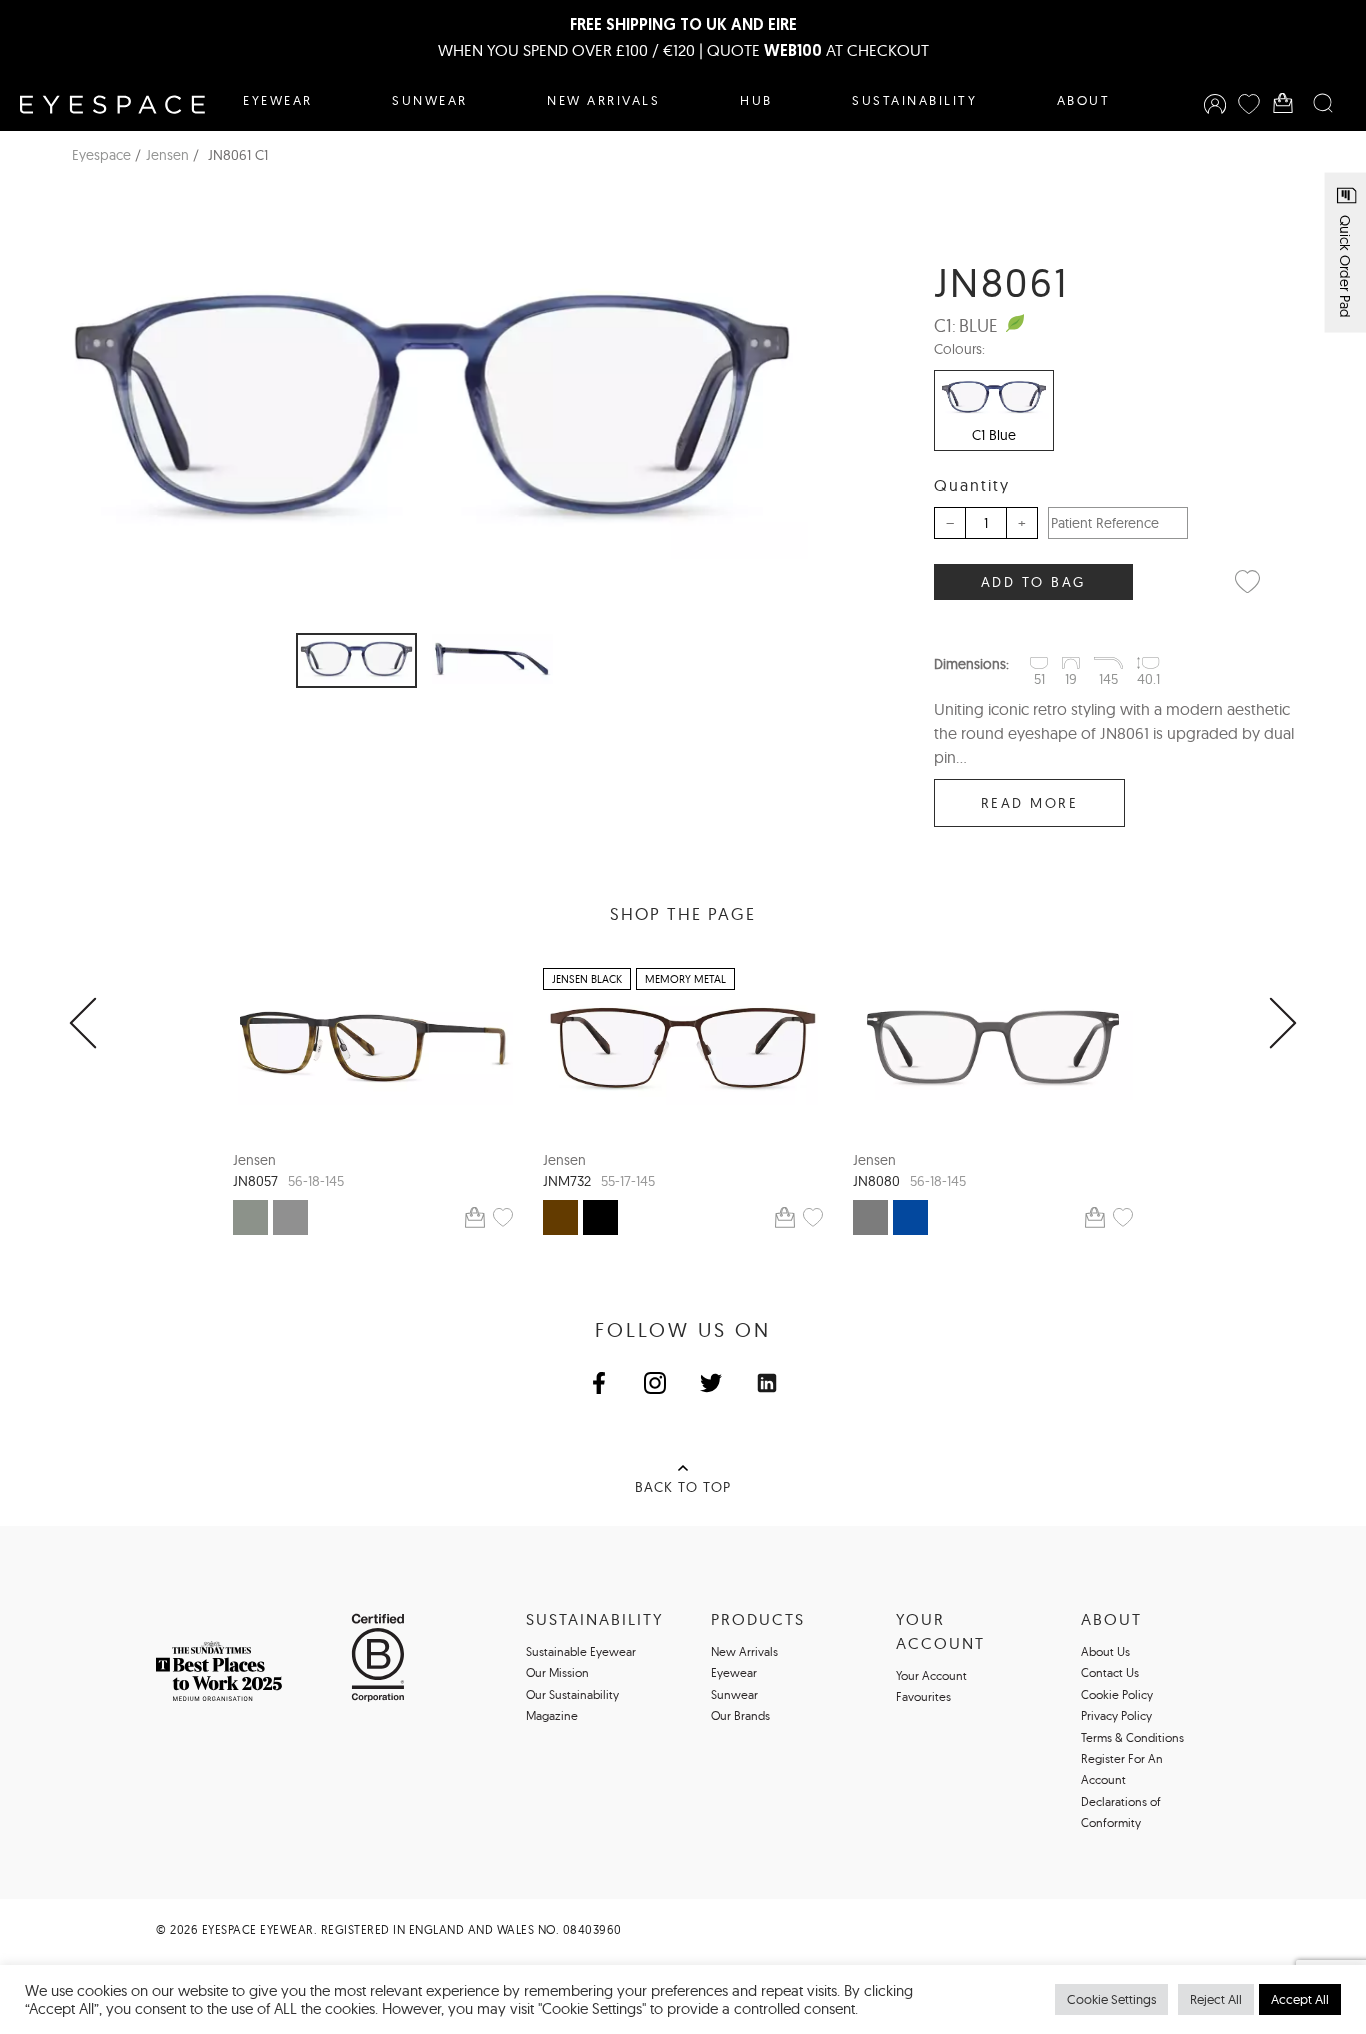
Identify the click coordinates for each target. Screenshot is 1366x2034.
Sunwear (430, 100)
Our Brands (740, 1715)
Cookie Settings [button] (1111, 1999)
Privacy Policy (1116, 1715)
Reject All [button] (1216, 1999)
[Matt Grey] (290, 1217)
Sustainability (914, 100)
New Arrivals (603, 100)
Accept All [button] (1300, 1999)
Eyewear (278, 100)
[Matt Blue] (910, 1217)
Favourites (923, 1696)
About (1084, 100)
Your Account (931, 1675)
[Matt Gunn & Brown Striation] (250, 1217)
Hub (756, 100)
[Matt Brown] (560, 1217)
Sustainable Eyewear (581, 1651)
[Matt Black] (600, 1217)
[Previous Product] (83, 1024)
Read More (1030, 803)
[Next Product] (1283, 1024)
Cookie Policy (1117, 1694)
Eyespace (101, 155)
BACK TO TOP (683, 1487)
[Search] (1323, 103)
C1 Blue (994, 435)
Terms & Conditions (1132, 1737)
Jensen (167, 155)
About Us (1105, 1651)
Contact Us (1110, 1672)
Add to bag (1033, 582)
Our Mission (557, 1672)
